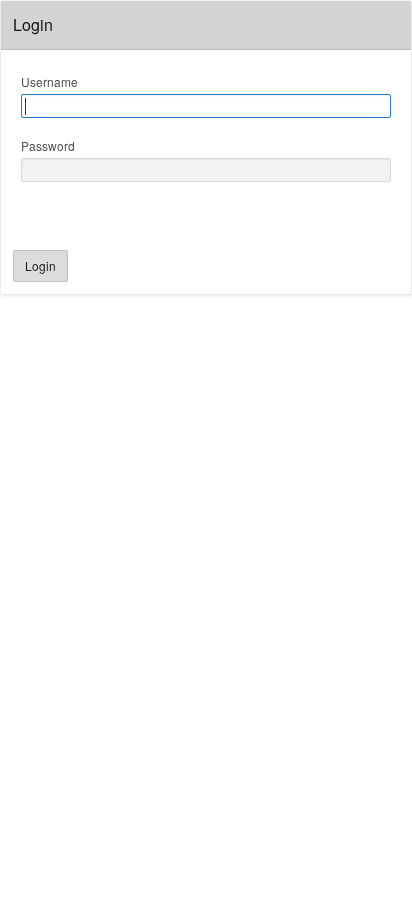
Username (49, 81)
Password (48, 145)
